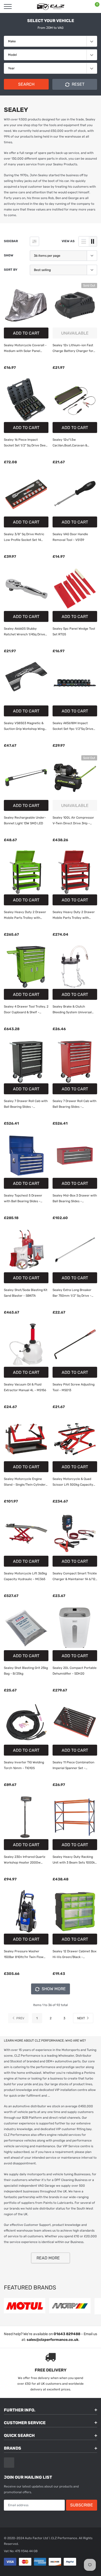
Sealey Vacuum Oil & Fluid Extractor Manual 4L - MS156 (25, 1387)
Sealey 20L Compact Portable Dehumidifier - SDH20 (75, 1671)
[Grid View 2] (93, 241)
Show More (53, 1989)
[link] (26, 305)
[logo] (51, 6)
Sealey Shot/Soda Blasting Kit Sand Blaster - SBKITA (26, 1293)
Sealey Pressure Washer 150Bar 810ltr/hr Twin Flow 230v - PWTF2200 (24, 1955)
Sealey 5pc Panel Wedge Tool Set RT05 (74, 631)
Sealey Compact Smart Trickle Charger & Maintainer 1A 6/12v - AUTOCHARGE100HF (75, 1577)
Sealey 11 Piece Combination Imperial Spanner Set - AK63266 (73, 1766)
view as (68, 241)
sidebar (11, 241)
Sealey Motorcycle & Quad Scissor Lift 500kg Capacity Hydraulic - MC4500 (73, 1482)
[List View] (84, 241)
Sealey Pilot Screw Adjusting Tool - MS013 (74, 1387)
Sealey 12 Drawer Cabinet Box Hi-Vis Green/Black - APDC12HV (74, 1955)
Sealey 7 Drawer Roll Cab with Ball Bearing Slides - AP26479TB (26, 1104)
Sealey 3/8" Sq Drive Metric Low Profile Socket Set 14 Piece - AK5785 (24, 538)
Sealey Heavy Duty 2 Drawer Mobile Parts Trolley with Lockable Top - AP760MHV (25, 915)
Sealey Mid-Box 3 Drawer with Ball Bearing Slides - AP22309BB (75, 1199)
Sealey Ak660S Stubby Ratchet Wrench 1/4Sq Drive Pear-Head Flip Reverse (24, 632)
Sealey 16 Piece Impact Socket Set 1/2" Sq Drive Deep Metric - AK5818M (26, 443)
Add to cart (26, 333)
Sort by (11, 270)
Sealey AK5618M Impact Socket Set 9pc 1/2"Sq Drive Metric (73, 726)
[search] (21, 6)
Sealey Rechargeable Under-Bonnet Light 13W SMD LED (25, 820)
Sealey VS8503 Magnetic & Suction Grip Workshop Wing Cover (24, 726)
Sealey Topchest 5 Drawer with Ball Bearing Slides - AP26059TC (23, 1199)
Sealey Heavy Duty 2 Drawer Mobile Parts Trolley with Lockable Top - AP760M (74, 915)
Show (9, 255)
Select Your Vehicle (51, 21)
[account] (82, 6)
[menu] (8, 6)
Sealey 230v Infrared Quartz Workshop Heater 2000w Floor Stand (25, 1860)
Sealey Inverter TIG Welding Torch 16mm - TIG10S (24, 1765)
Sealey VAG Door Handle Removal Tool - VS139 (70, 537)
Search (26, 84)
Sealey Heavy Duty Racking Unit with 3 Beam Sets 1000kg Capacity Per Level (75, 1860)
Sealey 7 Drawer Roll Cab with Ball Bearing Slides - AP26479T (74, 1104)
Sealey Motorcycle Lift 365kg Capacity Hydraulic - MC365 (25, 1576)
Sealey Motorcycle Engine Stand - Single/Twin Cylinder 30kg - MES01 (25, 1482)
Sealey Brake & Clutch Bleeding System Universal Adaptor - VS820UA (72, 1010)
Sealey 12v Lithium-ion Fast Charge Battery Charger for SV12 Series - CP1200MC (73, 349)
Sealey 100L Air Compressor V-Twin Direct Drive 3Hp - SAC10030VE (73, 821)
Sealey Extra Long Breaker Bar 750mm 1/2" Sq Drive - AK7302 (72, 1293)
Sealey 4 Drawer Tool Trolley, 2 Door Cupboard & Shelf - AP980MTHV (26, 1010)
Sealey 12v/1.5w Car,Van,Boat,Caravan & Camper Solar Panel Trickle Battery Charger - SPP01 (72, 443)
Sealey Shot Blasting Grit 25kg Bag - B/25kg (26, 1671)
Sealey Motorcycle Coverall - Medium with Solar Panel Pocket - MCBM (25, 349)
